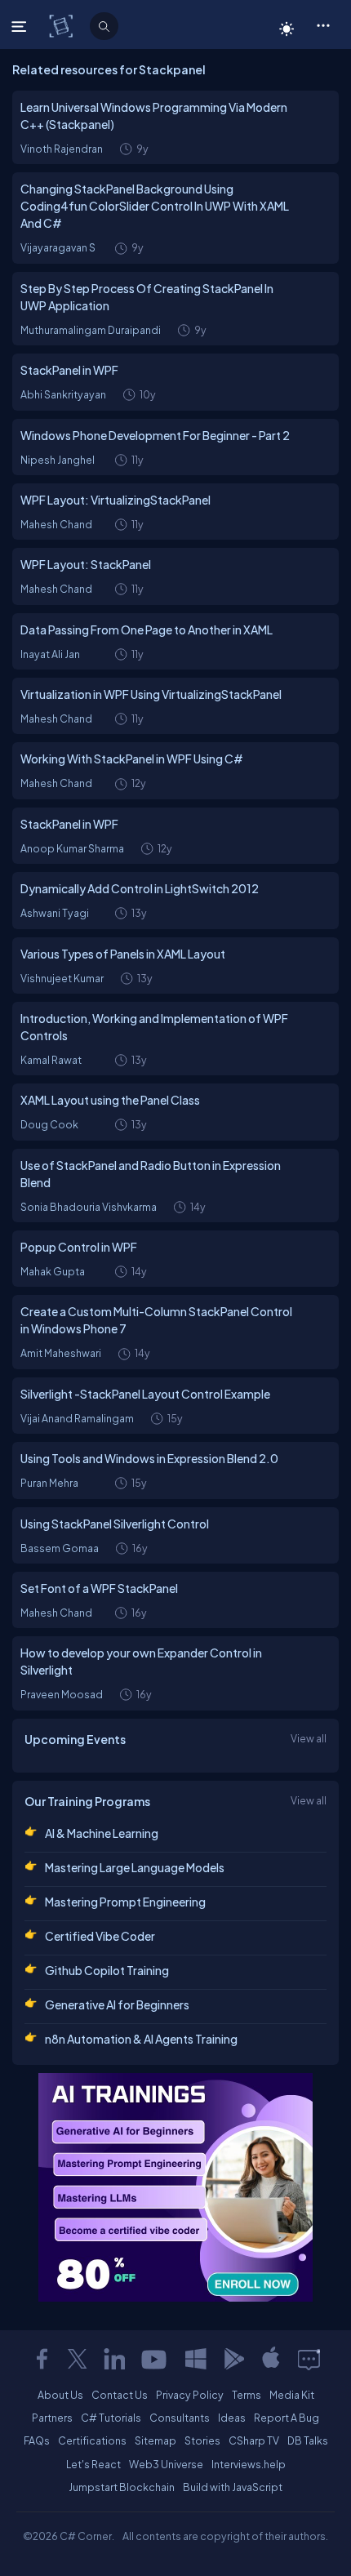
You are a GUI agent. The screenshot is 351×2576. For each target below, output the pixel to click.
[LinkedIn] (114, 2359)
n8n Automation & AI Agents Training (141, 2039)
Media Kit (292, 2395)
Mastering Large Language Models (135, 1867)
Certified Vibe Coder (100, 1936)
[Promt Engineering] (175, 2187)
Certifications (92, 2440)
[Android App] (233, 2359)
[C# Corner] (62, 25)
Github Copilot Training (107, 1970)
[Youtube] (155, 2359)
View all (309, 1738)
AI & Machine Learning (102, 1833)
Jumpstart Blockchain (122, 2487)
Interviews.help (249, 2464)
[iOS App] (271, 2359)
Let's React (93, 2464)
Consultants (180, 2418)
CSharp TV (254, 2440)
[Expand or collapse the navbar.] (21, 26)
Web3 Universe (166, 2464)
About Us (60, 2395)
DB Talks (308, 2440)
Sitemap (156, 2440)
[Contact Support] (309, 2359)
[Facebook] (42, 2359)
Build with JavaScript (233, 2487)
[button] (323, 24)
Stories (202, 2440)
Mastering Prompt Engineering (125, 1902)
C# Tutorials (111, 2418)
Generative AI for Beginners (117, 2004)
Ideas (232, 2418)
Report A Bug (287, 2418)
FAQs (37, 2440)
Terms (247, 2395)
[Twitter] (78, 2359)
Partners (52, 2418)
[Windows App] (196, 2359)
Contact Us (120, 2395)
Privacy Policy (190, 2395)
